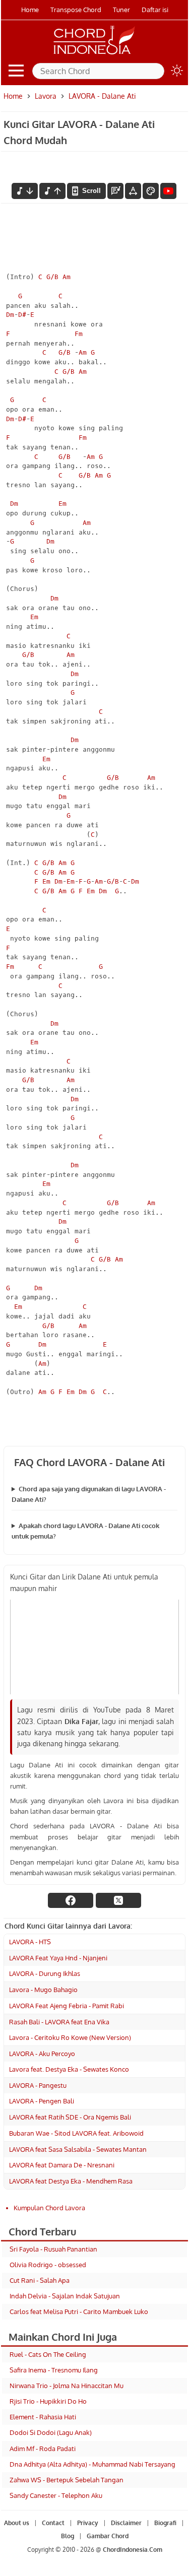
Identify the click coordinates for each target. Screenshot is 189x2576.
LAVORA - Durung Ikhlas (45, 1973)
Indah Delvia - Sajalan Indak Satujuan (65, 2296)
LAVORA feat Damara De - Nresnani (62, 2165)
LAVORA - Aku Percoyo (42, 2054)
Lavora (46, 96)
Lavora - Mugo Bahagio (43, 1990)
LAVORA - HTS (30, 1942)
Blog (68, 2536)
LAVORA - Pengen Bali (42, 2101)
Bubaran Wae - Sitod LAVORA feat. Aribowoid (76, 2133)
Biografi (165, 2523)
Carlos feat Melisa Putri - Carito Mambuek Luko (79, 2311)
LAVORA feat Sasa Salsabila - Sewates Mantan (78, 2149)
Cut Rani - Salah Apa (40, 2280)
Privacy (88, 2523)
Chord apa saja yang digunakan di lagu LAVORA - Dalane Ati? (89, 1494)
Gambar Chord (108, 2536)
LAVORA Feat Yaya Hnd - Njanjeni (58, 1958)
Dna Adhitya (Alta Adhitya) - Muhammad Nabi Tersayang (92, 2464)
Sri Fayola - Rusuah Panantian (53, 2249)
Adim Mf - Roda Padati (43, 2449)
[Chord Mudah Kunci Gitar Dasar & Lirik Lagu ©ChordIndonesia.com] (94, 54)
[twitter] (118, 1900)
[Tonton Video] (168, 191)
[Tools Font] (133, 191)
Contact (53, 2523)
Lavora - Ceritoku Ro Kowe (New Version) (70, 2037)
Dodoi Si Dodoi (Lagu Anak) (51, 2432)
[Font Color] (151, 191)
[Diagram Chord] (115, 191)
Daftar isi (155, 10)
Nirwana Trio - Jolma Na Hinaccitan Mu (67, 2386)
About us (17, 2523)
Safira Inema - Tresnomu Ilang (54, 2370)
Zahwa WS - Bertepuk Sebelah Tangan (67, 2480)
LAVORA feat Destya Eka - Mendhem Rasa (71, 2181)
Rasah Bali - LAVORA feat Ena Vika (59, 2022)
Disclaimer (126, 2523)
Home (30, 10)
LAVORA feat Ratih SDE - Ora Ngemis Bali (70, 2117)
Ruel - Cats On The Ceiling (48, 2354)
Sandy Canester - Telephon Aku (56, 2495)
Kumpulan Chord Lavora (49, 2208)
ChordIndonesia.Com (133, 2550)
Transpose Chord (76, 10)
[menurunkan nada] (25, 191)
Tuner (121, 10)
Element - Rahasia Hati (43, 2417)
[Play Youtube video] (94, 1647)
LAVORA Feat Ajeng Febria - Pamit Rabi (67, 2006)
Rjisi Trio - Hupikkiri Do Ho (48, 2401)
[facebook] (71, 1900)
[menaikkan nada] (52, 191)
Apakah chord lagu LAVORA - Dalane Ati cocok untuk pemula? (85, 1531)
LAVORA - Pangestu (38, 2085)
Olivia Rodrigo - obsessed (48, 2265)
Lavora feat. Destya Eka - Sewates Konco (69, 2069)
